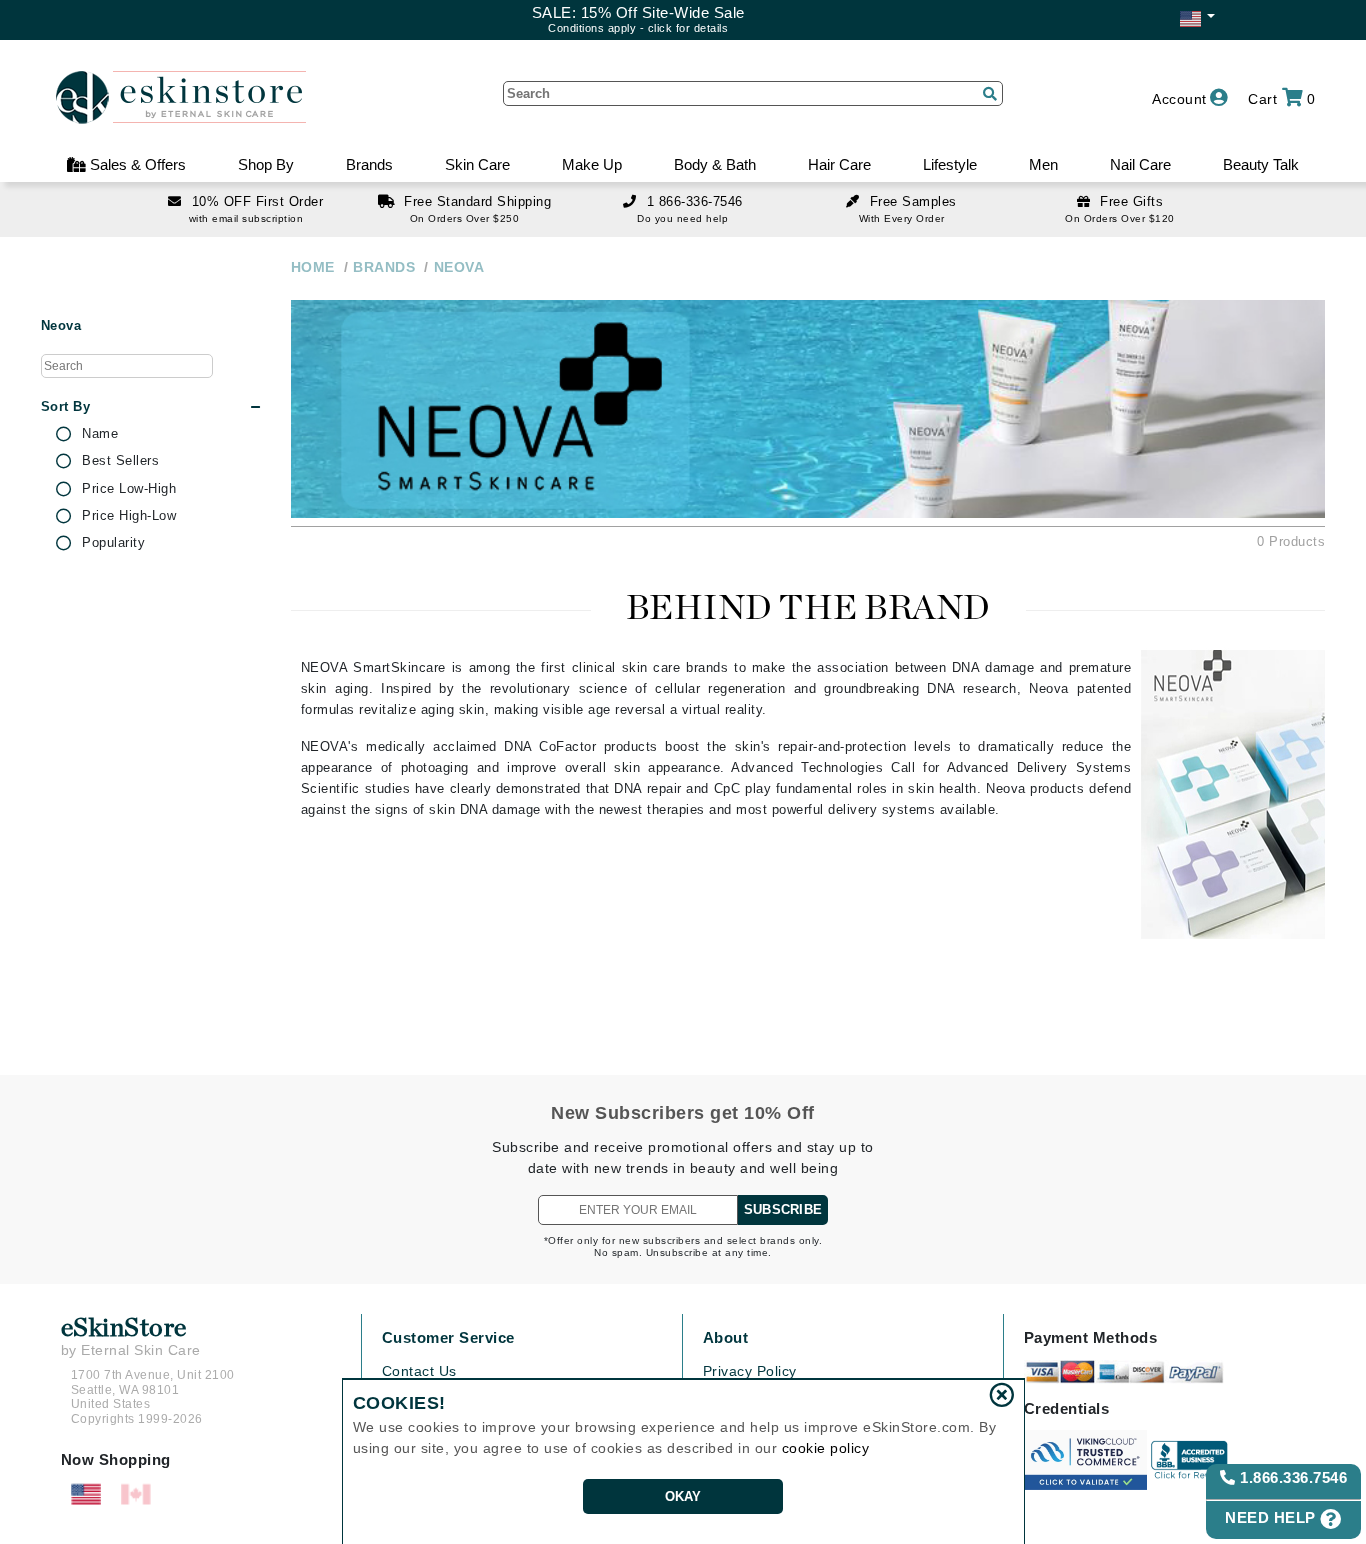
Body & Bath (715, 164)
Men (1043, 164)
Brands (369, 164)
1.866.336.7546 (1292, 1477)
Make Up (592, 164)
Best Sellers (120, 461)
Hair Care (839, 164)
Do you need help (682, 218)
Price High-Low (129, 516)
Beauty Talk (1261, 164)
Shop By (266, 164)
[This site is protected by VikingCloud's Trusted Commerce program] (1085, 1460)
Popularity (113, 543)
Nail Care (1140, 164)
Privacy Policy (750, 1371)
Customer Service (448, 1337)
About (726, 1337)
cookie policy (826, 1448)
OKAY (683, 1496)
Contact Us (419, 1371)
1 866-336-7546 (695, 201)
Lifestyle (950, 164)
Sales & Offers (136, 164)
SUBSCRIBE (783, 1209)
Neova (61, 326)
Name (100, 434)
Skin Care (477, 164)
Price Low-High (129, 489)
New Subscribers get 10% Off (683, 1113)
